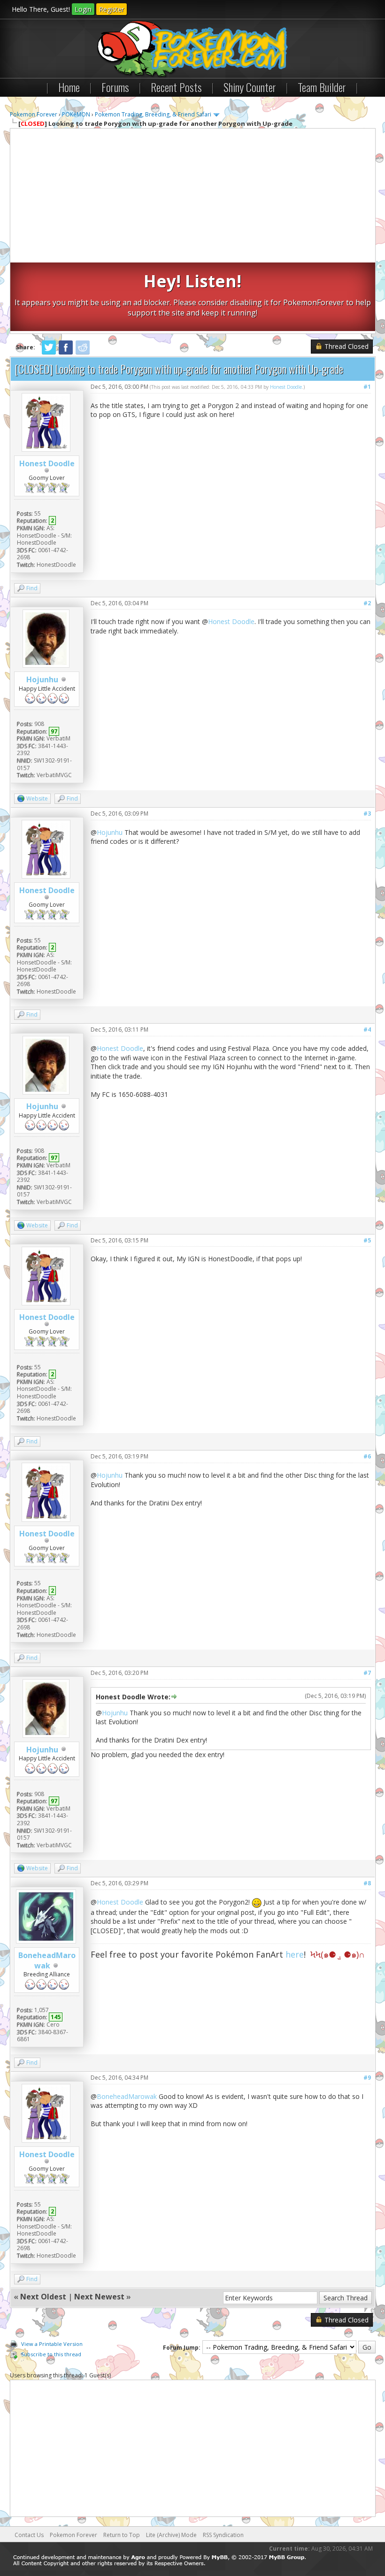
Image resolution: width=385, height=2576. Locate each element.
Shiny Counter (250, 87)
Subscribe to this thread (51, 2354)
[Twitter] (49, 353)
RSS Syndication (223, 2535)
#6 (367, 1456)
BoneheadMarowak (47, 1960)
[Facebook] (66, 353)
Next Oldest (43, 2297)
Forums (115, 87)
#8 (367, 1883)
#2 (367, 603)
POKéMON (76, 114)
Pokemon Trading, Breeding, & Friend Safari (153, 114)
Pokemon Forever (34, 114)
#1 (367, 387)
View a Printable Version (52, 2344)
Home (69, 87)
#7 (367, 1673)
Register (112, 9)
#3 (367, 814)
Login (83, 9)
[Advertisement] (193, 197)
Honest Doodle (47, 463)
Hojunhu (42, 679)
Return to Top (122, 2535)
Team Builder (322, 87)
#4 (367, 1030)
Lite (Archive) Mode (171, 2535)
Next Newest (99, 2297)
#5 (367, 1240)
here (295, 1954)
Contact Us (29, 2535)
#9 (367, 2078)
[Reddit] (83, 353)
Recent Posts (176, 87)
